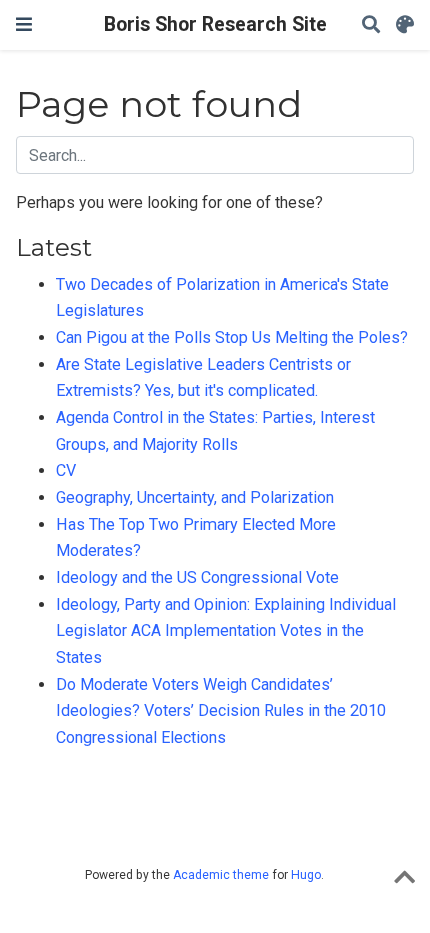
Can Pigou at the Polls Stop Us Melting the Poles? (232, 337)
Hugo (306, 875)
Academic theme (221, 875)
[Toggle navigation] (24, 24)
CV (66, 470)
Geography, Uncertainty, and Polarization (195, 497)
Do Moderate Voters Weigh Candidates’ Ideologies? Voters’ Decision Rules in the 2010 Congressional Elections (221, 711)
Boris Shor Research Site (215, 24)
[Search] (371, 25)
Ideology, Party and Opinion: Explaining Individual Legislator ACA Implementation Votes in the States (226, 631)
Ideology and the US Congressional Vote (197, 577)
